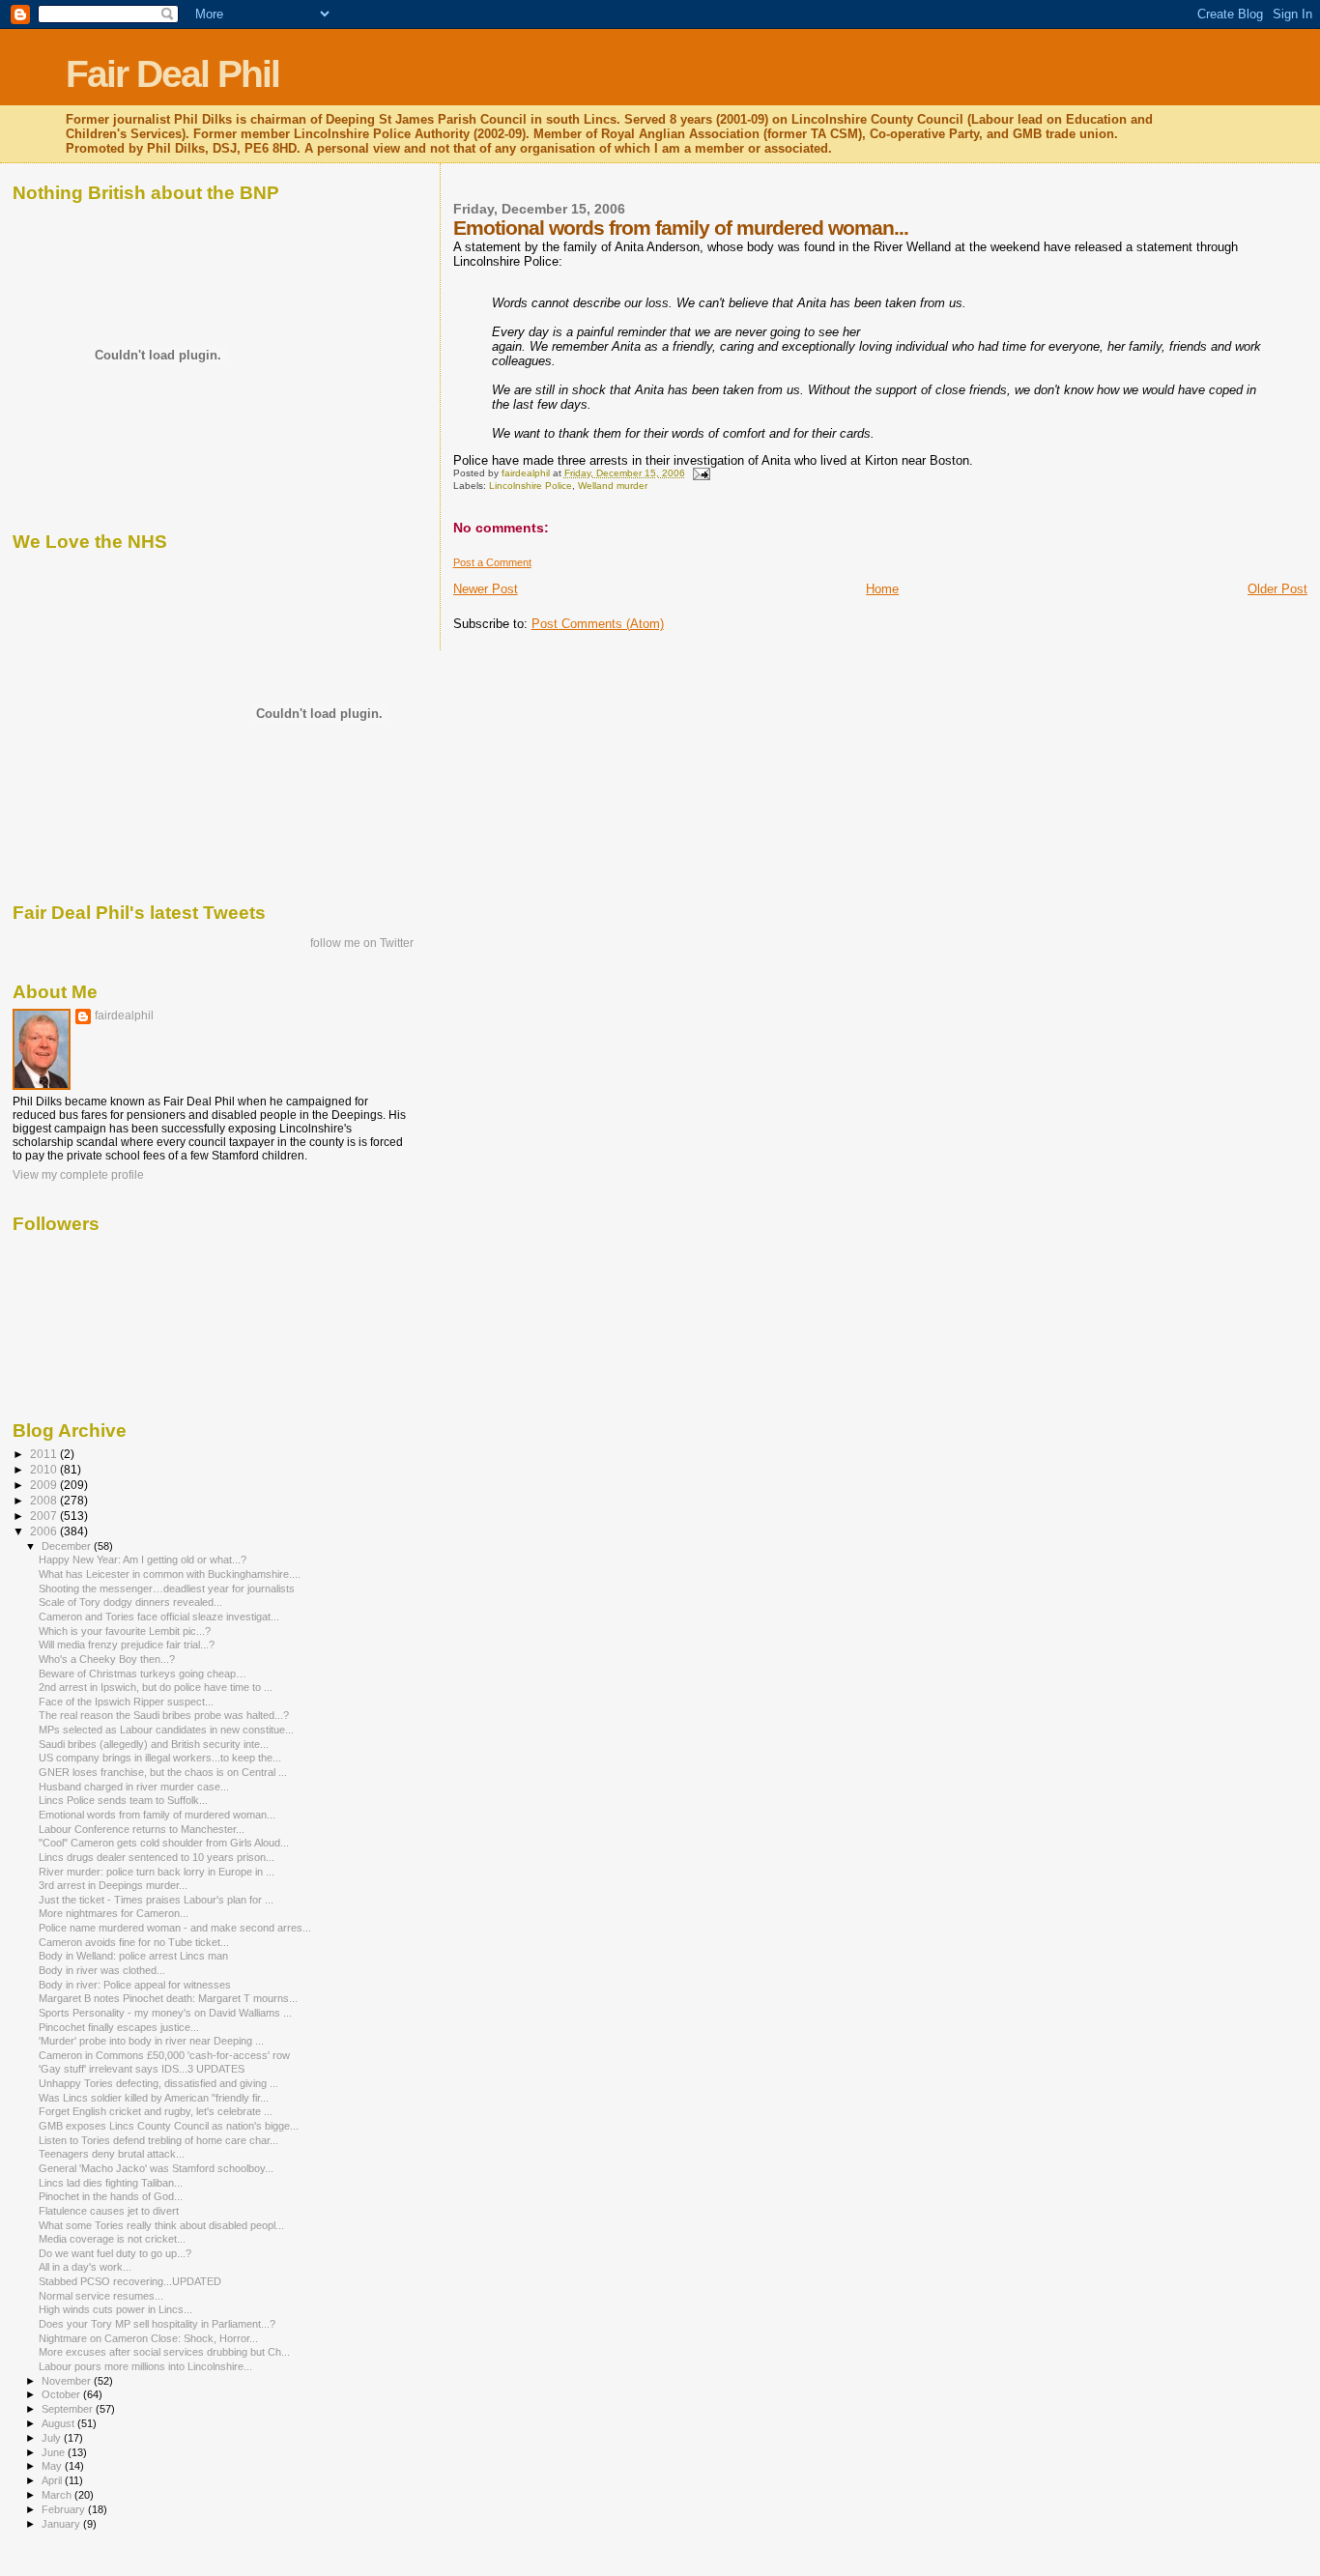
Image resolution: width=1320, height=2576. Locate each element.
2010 (45, 1469)
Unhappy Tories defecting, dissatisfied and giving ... (158, 2083)
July (53, 2438)
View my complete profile (78, 1175)
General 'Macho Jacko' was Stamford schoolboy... (156, 2168)
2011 (45, 1454)
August (59, 2423)
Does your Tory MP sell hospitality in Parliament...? (157, 2324)
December (68, 1546)
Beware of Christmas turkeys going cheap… (143, 1674)
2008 (45, 1500)
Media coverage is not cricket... (112, 2239)
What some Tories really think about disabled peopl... (161, 2225)
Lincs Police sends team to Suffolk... (123, 1800)
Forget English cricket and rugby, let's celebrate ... (156, 2111)
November (68, 2381)
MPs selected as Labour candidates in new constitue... (166, 1730)
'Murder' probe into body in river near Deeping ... (151, 2041)
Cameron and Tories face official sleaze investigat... (159, 1617)
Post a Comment (492, 562)
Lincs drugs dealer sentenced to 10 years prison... (157, 1857)
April (53, 2480)
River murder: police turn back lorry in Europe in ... (157, 1872)
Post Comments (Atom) (598, 624)
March (58, 2495)
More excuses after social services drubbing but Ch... (164, 2352)
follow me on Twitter (362, 943)
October (62, 2394)
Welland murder (613, 486)
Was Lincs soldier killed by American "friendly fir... (154, 2098)
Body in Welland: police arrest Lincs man (133, 1956)
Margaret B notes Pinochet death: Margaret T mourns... (168, 1998)
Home (882, 589)
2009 (45, 1485)
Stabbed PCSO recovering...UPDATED (130, 2281)
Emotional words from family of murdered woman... (157, 1815)
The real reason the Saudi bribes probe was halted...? (164, 1715)
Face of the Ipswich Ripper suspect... (126, 1702)
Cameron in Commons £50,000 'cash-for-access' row (164, 2055)
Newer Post (486, 589)
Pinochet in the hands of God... (111, 2196)
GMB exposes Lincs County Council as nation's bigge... (169, 2126)
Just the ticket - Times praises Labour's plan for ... (156, 1900)
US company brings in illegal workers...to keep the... (160, 1758)
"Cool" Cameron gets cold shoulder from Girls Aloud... (164, 1843)
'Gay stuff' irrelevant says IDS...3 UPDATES (142, 2069)
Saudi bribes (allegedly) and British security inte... (154, 1744)
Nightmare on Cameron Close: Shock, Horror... (148, 2338)
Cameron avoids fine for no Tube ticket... (134, 1942)
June (55, 2452)
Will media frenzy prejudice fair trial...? (127, 1645)
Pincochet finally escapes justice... (119, 2027)
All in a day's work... (85, 2267)
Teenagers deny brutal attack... (112, 2154)
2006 (45, 1531)
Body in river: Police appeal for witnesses (135, 1985)
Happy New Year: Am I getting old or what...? (143, 1560)
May (53, 2466)
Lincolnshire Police (531, 486)
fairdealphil (124, 1016)
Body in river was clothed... (102, 1970)
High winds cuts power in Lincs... (115, 2309)
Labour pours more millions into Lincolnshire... (145, 2366)
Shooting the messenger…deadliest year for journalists (167, 1589)
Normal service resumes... (101, 2296)
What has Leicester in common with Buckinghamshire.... (170, 1574)
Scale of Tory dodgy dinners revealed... (130, 1602)
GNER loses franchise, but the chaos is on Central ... (163, 1772)
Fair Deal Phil (172, 74)
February (65, 2509)
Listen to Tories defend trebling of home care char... (158, 2140)
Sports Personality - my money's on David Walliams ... (165, 2013)
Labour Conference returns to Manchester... (142, 1829)
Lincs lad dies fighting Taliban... (111, 2183)
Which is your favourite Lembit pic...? (125, 1631)
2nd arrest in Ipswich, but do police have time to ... (156, 1687)
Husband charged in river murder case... (134, 1787)
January (62, 2524)
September (69, 2409)
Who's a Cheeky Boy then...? (107, 1659)
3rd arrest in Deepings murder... (113, 1885)
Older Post (1277, 589)
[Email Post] (701, 473)
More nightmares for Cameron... (114, 1913)
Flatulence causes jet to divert (109, 2211)
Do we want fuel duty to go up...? (115, 2253)
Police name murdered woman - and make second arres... (175, 1928)
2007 (45, 1516)
